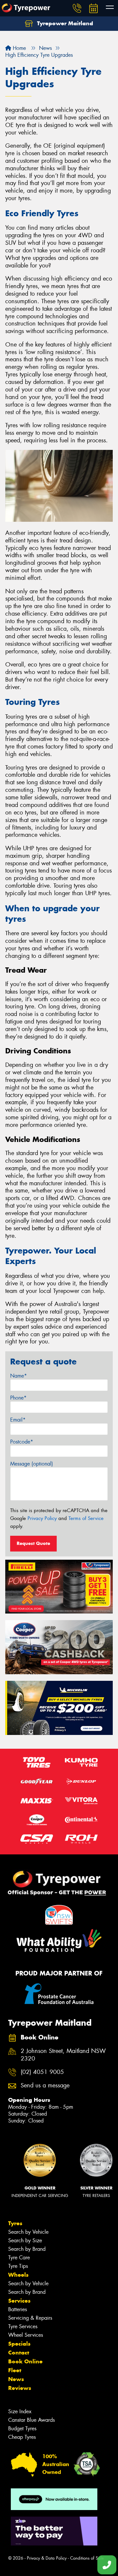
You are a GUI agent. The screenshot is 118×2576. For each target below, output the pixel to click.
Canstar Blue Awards (31, 2420)
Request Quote (33, 1543)
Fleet (15, 2370)
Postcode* (22, 1442)
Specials (19, 2344)
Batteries (18, 2309)
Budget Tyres (22, 2428)
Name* (19, 1376)
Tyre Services (23, 2326)
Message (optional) (32, 1464)
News (16, 2379)
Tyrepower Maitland (64, 23)
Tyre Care (19, 2258)
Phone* (18, 1398)
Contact (19, 2353)
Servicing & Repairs (30, 2318)
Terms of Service (86, 1518)
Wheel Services (26, 2335)
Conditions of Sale (87, 2558)
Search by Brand (27, 2249)
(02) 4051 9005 (42, 2072)
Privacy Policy (42, 1518)
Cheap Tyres (22, 2437)
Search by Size (25, 2240)
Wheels (18, 2275)
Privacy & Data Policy (47, 2558)
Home (19, 48)
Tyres (15, 2223)
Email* (18, 1420)
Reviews (20, 2388)
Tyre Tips (18, 2266)
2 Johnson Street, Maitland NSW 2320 (63, 2055)
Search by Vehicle (28, 2232)
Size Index (20, 2411)
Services (19, 2301)
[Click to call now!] (77, 8)
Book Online (25, 2361)
